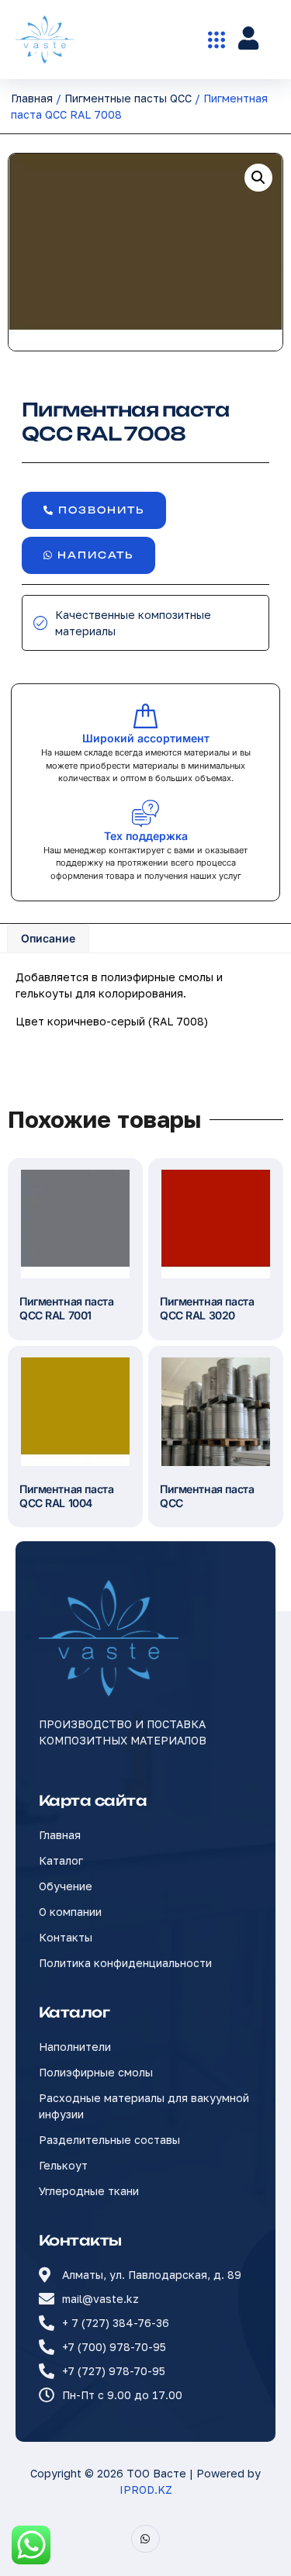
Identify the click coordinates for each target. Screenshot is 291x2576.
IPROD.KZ (146, 2490)
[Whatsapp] (145, 2539)
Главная (32, 98)
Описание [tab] (48, 938)
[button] (258, 178)
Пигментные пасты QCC (128, 98)
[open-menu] (217, 40)
